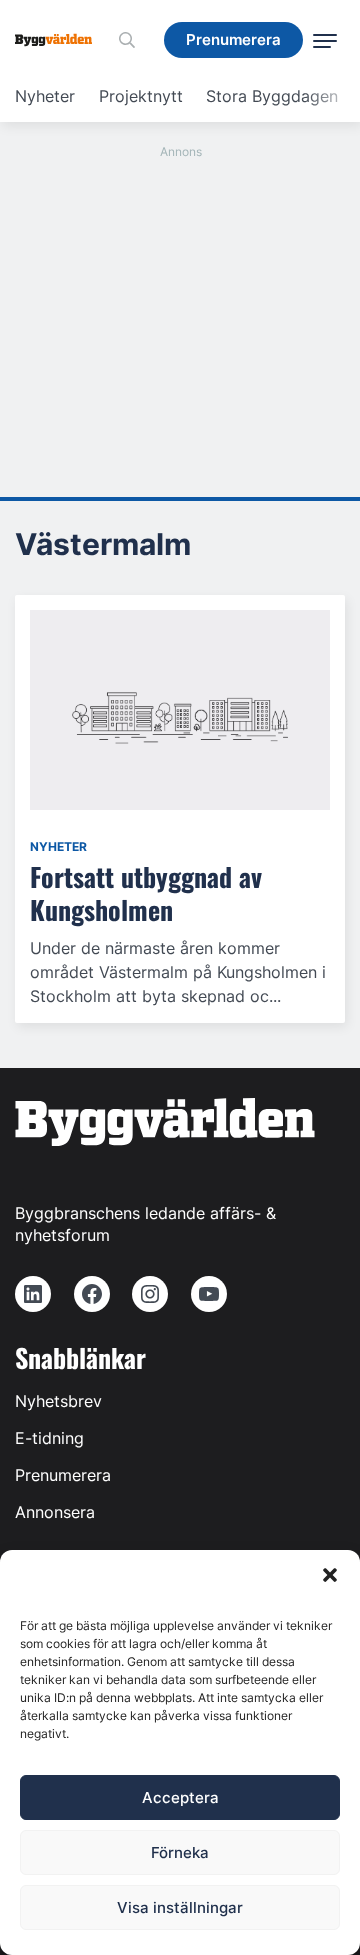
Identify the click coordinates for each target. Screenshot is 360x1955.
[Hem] (61, 40)
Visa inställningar (180, 1907)
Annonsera (55, 1512)
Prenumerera (63, 1475)
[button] (330, 1575)
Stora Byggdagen (272, 96)
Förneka (180, 1852)
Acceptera (180, 1797)
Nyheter (45, 96)
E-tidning (49, 1438)
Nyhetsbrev (58, 1401)
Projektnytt (141, 96)
